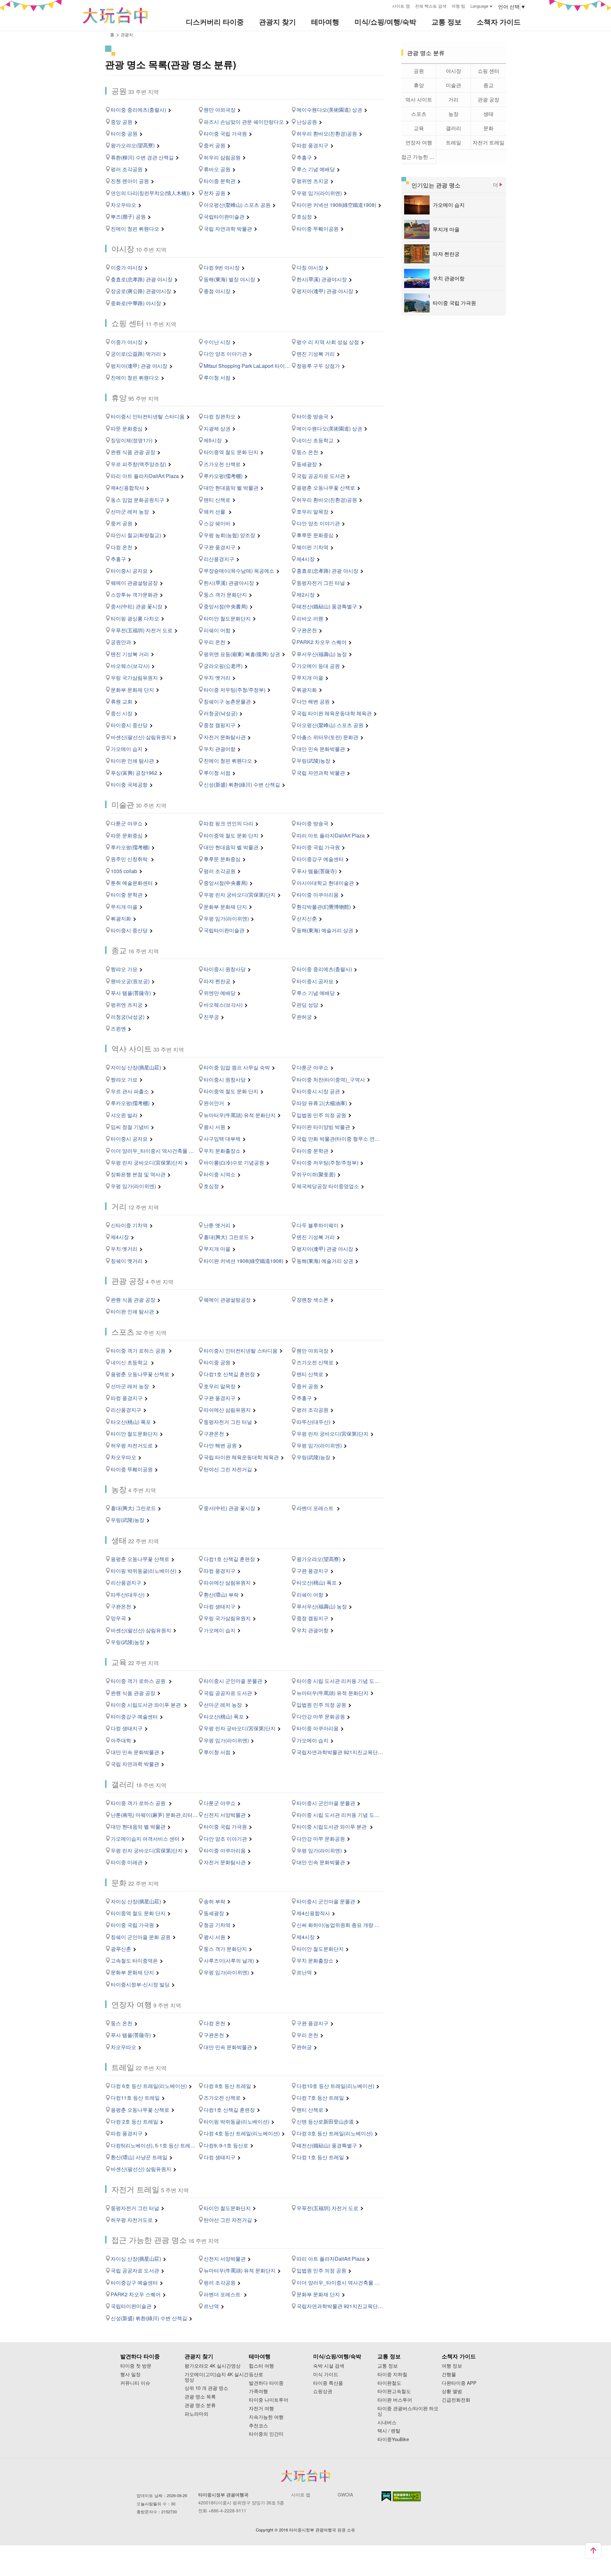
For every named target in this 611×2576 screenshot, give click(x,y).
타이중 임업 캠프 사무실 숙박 (237, 1067)
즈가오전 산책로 (222, 464)
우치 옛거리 (217, 678)
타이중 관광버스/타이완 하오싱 (408, 2411)
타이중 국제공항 (129, 784)
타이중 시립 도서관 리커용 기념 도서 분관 (340, 1681)
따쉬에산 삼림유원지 (227, 1410)
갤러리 (453, 128)
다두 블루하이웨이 (318, 1225)
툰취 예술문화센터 (132, 883)
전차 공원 (214, 193)
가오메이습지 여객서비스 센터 (145, 1839)
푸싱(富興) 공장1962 (134, 773)
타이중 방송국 (313, 416)
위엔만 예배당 (220, 993)
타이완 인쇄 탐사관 (132, 761)
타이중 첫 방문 (136, 2366)
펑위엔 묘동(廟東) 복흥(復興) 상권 (242, 654)
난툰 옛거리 (217, 1225)
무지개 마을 (310, 678)
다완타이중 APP (459, 2383)
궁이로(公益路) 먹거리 (136, 354)
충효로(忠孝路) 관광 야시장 (142, 279)
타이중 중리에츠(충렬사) (138, 110)
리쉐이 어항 (217, 630)
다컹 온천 (122, 547)
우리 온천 (214, 642)
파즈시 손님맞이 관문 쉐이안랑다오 (244, 122)
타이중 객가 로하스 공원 (139, 1351)
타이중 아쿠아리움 (318, 895)
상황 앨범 (452, 2391)
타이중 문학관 (220, 181)
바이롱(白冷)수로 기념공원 (234, 1162)
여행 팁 (458, 6)
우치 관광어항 (220, 749)
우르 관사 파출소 (130, 1091)
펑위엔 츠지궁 (313, 181)
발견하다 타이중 (266, 2383)
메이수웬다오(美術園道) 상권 (329, 110)
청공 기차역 (217, 1925)
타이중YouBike (393, 2439)
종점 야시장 (217, 291)
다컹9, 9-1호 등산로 (226, 2145)
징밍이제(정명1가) (132, 440)
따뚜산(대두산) (313, 1422)
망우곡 (118, 1618)
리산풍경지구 (219, 559)
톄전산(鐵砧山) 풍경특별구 (327, 606)
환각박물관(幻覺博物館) (324, 907)
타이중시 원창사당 (225, 969)
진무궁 (211, 1017)
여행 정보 (452, 2366)
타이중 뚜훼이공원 (318, 229)
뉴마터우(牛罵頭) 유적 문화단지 (240, 1115)
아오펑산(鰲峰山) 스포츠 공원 (237, 205)
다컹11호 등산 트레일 (135, 2098)
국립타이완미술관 (224, 217)
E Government (386, 2496)
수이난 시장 (217, 342)
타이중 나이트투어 (269, 2400)
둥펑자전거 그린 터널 (321, 583)
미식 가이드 (326, 2374)
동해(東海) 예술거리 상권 (325, 930)
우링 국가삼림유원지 (134, 678)
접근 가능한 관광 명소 (419, 157)
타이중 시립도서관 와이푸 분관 (146, 1705)
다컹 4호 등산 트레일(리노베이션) (242, 2133)
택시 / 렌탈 (389, 2431)
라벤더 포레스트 (316, 1508)
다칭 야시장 (310, 267)
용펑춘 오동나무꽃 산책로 (326, 488)
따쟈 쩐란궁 (217, 981)
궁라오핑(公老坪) (223, 666)
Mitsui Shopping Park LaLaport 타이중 (247, 366)
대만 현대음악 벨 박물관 (231, 488)
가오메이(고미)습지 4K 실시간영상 (217, 2377)
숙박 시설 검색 (329, 2366)
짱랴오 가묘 (124, 969)
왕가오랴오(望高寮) (133, 145)
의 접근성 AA (407, 2496)
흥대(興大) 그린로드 (226, 1237)
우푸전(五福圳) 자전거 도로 (142, 630)
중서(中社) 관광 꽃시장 (137, 606)
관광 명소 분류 (200, 2405)
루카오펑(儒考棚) (223, 476)
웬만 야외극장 (220, 110)
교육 (419, 128)
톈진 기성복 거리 (316, 354)
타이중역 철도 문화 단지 (231, 452)
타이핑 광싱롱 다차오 (135, 618)
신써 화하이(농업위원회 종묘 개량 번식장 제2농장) (340, 1925)
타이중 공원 (124, 133)
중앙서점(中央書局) (226, 606)
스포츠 (419, 114)
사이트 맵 (401, 6)
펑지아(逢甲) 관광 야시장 (325, 291)
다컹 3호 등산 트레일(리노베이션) (335, 2133)
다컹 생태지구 (220, 1606)
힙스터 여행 (261, 2366)
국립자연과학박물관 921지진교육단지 (340, 1752)
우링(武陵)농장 (313, 761)
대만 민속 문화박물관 (321, 749)
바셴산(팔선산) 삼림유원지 (141, 737)
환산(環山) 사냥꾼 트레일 (139, 2157)
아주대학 (121, 1740)
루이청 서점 (217, 378)
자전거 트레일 (488, 142)
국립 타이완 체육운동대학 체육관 (334, 713)
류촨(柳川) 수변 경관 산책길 (142, 157)
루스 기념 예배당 (316, 169)
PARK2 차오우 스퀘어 (322, 642)
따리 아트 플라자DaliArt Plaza (145, 476)
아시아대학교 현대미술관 (325, 883)
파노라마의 (197, 2414)
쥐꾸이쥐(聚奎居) (316, 1174)
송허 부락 (214, 1901)
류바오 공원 (217, 169)
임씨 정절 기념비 (130, 1127)
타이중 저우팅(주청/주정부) (235, 690)
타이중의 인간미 (266, 2434)
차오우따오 (123, 205)
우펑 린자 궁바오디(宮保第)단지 (240, 895)
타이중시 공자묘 (129, 571)
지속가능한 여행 (266, 2417)
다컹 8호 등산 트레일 (227, 2086)
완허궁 (304, 1017)
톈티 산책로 (217, 500)
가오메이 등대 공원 (318, 666)
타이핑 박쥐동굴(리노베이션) (144, 1571)
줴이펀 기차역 (313, 547)
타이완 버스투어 (395, 2400)
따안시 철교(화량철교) (136, 535)
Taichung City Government (305, 2476)
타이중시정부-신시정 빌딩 (140, 1984)
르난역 (304, 1972)
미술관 (453, 85)
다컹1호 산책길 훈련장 (229, 1374)
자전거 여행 (261, 2408)
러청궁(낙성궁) (221, 713)
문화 (488, 128)
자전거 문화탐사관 (225, 737)
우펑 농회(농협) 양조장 (229, 535)
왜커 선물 (215, 511)
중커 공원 (214, 145)
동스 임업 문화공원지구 (137, 500)
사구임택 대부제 (222, 1139)
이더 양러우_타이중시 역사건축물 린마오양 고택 (154, 1151)
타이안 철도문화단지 (227, 618)
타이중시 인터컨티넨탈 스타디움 (148, 416)
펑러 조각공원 (127, 169)
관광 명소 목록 (200, 2397)
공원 (419, 71)
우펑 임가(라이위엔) (319, 193)
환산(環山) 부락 (221, 1595)
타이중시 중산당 (129, 725)
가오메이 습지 (127, 749)
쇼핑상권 (323, 2391)
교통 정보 (388, 2366)
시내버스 (387, 2422)
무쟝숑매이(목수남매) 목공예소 (239, 571)
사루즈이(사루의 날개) (229, 1960)
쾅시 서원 (214, 1127)
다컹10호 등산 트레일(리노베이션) (335, 2086)
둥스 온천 (307, 452)
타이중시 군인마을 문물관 (233, 1681)
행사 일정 (130, 2374)
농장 (453, 114)
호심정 (304, 217)
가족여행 (258, 2391)
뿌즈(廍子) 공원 (128, 217)
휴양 (419, 85)
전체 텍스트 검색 (431, 6)
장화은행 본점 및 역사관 (138, 1174)
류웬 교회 (122, 701)
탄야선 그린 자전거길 (228, 1469)
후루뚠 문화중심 (315, 535)
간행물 (449, 2374)
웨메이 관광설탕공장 (134, 583)
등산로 (256, 2374)
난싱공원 (307, 122)
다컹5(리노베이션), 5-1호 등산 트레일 (153, 2145)
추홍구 (304, 157)
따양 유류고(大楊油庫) (322, 1103)
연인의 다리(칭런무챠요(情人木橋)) (150, 193)
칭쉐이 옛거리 (127, 1261)
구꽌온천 (307, 630)
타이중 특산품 (328, 2383)
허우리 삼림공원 (222, 157)
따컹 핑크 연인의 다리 (228, 823)
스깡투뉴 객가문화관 (134, 595)
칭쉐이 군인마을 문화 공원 (141, 1937)
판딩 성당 (307, 1005)
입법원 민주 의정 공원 (321, 1115)
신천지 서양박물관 (225, 1815)
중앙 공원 (122, 122)
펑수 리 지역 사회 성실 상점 (328, 342)
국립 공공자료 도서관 (321, 476)
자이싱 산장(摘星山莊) (136, 1067)
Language (479, 6)
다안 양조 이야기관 (225, 354)
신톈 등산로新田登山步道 (325, 2121)
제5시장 (213, 440)
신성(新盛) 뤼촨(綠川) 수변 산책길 (242, 784)
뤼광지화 (307, 690)
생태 (488, 114)
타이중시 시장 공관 (318, 1091)
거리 (453, 99)
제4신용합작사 (127, 488)
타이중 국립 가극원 (225, 133)
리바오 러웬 (310, 618)
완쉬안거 (214, 1103)
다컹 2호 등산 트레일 (134, 2121)
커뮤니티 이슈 (135, 2383)
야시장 (453, 71)
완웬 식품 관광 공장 (133, 452)
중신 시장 (122, 713)
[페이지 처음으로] (593, 2551)
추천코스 (258, 2426)
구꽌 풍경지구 (220, 547)
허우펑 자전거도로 (132, 1445)
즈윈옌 (118, 1029)
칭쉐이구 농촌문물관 (227, 701)
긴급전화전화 (456, 2400)
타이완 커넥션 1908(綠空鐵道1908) (336, 205)
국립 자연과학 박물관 (228, 229)
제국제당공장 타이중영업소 (328, 1186)
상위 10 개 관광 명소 (206, 2388)
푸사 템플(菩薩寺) (317, 871)
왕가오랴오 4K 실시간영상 (213, 2366)
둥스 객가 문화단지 (225, 595)
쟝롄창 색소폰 (313, 1300)
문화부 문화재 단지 (132, 690)
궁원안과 (121, 642)
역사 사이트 (419, 99)
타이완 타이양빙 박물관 (323, 1127)
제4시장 (306, 559)
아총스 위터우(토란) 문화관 (327, 737)
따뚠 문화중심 (127, 428)
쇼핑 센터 (488, 71)
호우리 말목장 (313, 511)
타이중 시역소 (220, 1174)
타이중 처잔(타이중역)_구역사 (331, 1079)
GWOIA (345, 2495)
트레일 (453, 142)
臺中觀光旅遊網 (115, 15)
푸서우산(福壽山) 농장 (322, 654)
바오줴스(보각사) (130, 666)
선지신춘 (307, 918)
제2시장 (306, 595)
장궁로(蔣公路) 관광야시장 (141, 291)
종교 (488, 85)
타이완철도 (389, 2383)
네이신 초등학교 (316, 440)
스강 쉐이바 (217, 523)
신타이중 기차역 (129, 1225)
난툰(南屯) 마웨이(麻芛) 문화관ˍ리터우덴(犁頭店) (154, 1815)
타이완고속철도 (394, 2391)
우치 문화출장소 (222, 1151)
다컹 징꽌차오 (220, 416)
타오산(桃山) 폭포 (131, 1422)
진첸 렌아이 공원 (130, 181)
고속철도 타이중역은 (134, 1960)
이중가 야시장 (127, 267)
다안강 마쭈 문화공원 (321, 1716)
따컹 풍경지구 (313, 145)
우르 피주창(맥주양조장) (138, 464)
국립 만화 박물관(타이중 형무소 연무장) (340, 1139)
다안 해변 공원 (313, 701)
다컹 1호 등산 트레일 (320, 2157)
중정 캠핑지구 (220, 725)
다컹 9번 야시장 (222, 267)
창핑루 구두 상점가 (318, 366)
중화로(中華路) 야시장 (136, 303)
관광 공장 (488, 99)
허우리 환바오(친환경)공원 (327, 133)
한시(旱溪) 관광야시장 (322, 279)
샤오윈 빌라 (124, 1115)
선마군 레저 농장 (130, 511)
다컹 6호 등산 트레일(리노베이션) (149, 2086)
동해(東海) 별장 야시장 (229, 279)
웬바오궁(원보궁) (130, 981)
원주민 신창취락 (130, 859)
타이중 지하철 (392, 2374)
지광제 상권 (217, 428)
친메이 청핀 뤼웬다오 (135, 229)
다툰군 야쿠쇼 (127, 823)
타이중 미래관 (127, 1862)
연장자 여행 (419, 142)
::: (385, 5)
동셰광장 (307, 464)
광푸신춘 (121, 1949)
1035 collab (124, 871)
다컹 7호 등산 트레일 (320, 2098)
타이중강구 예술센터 (320, 859)
